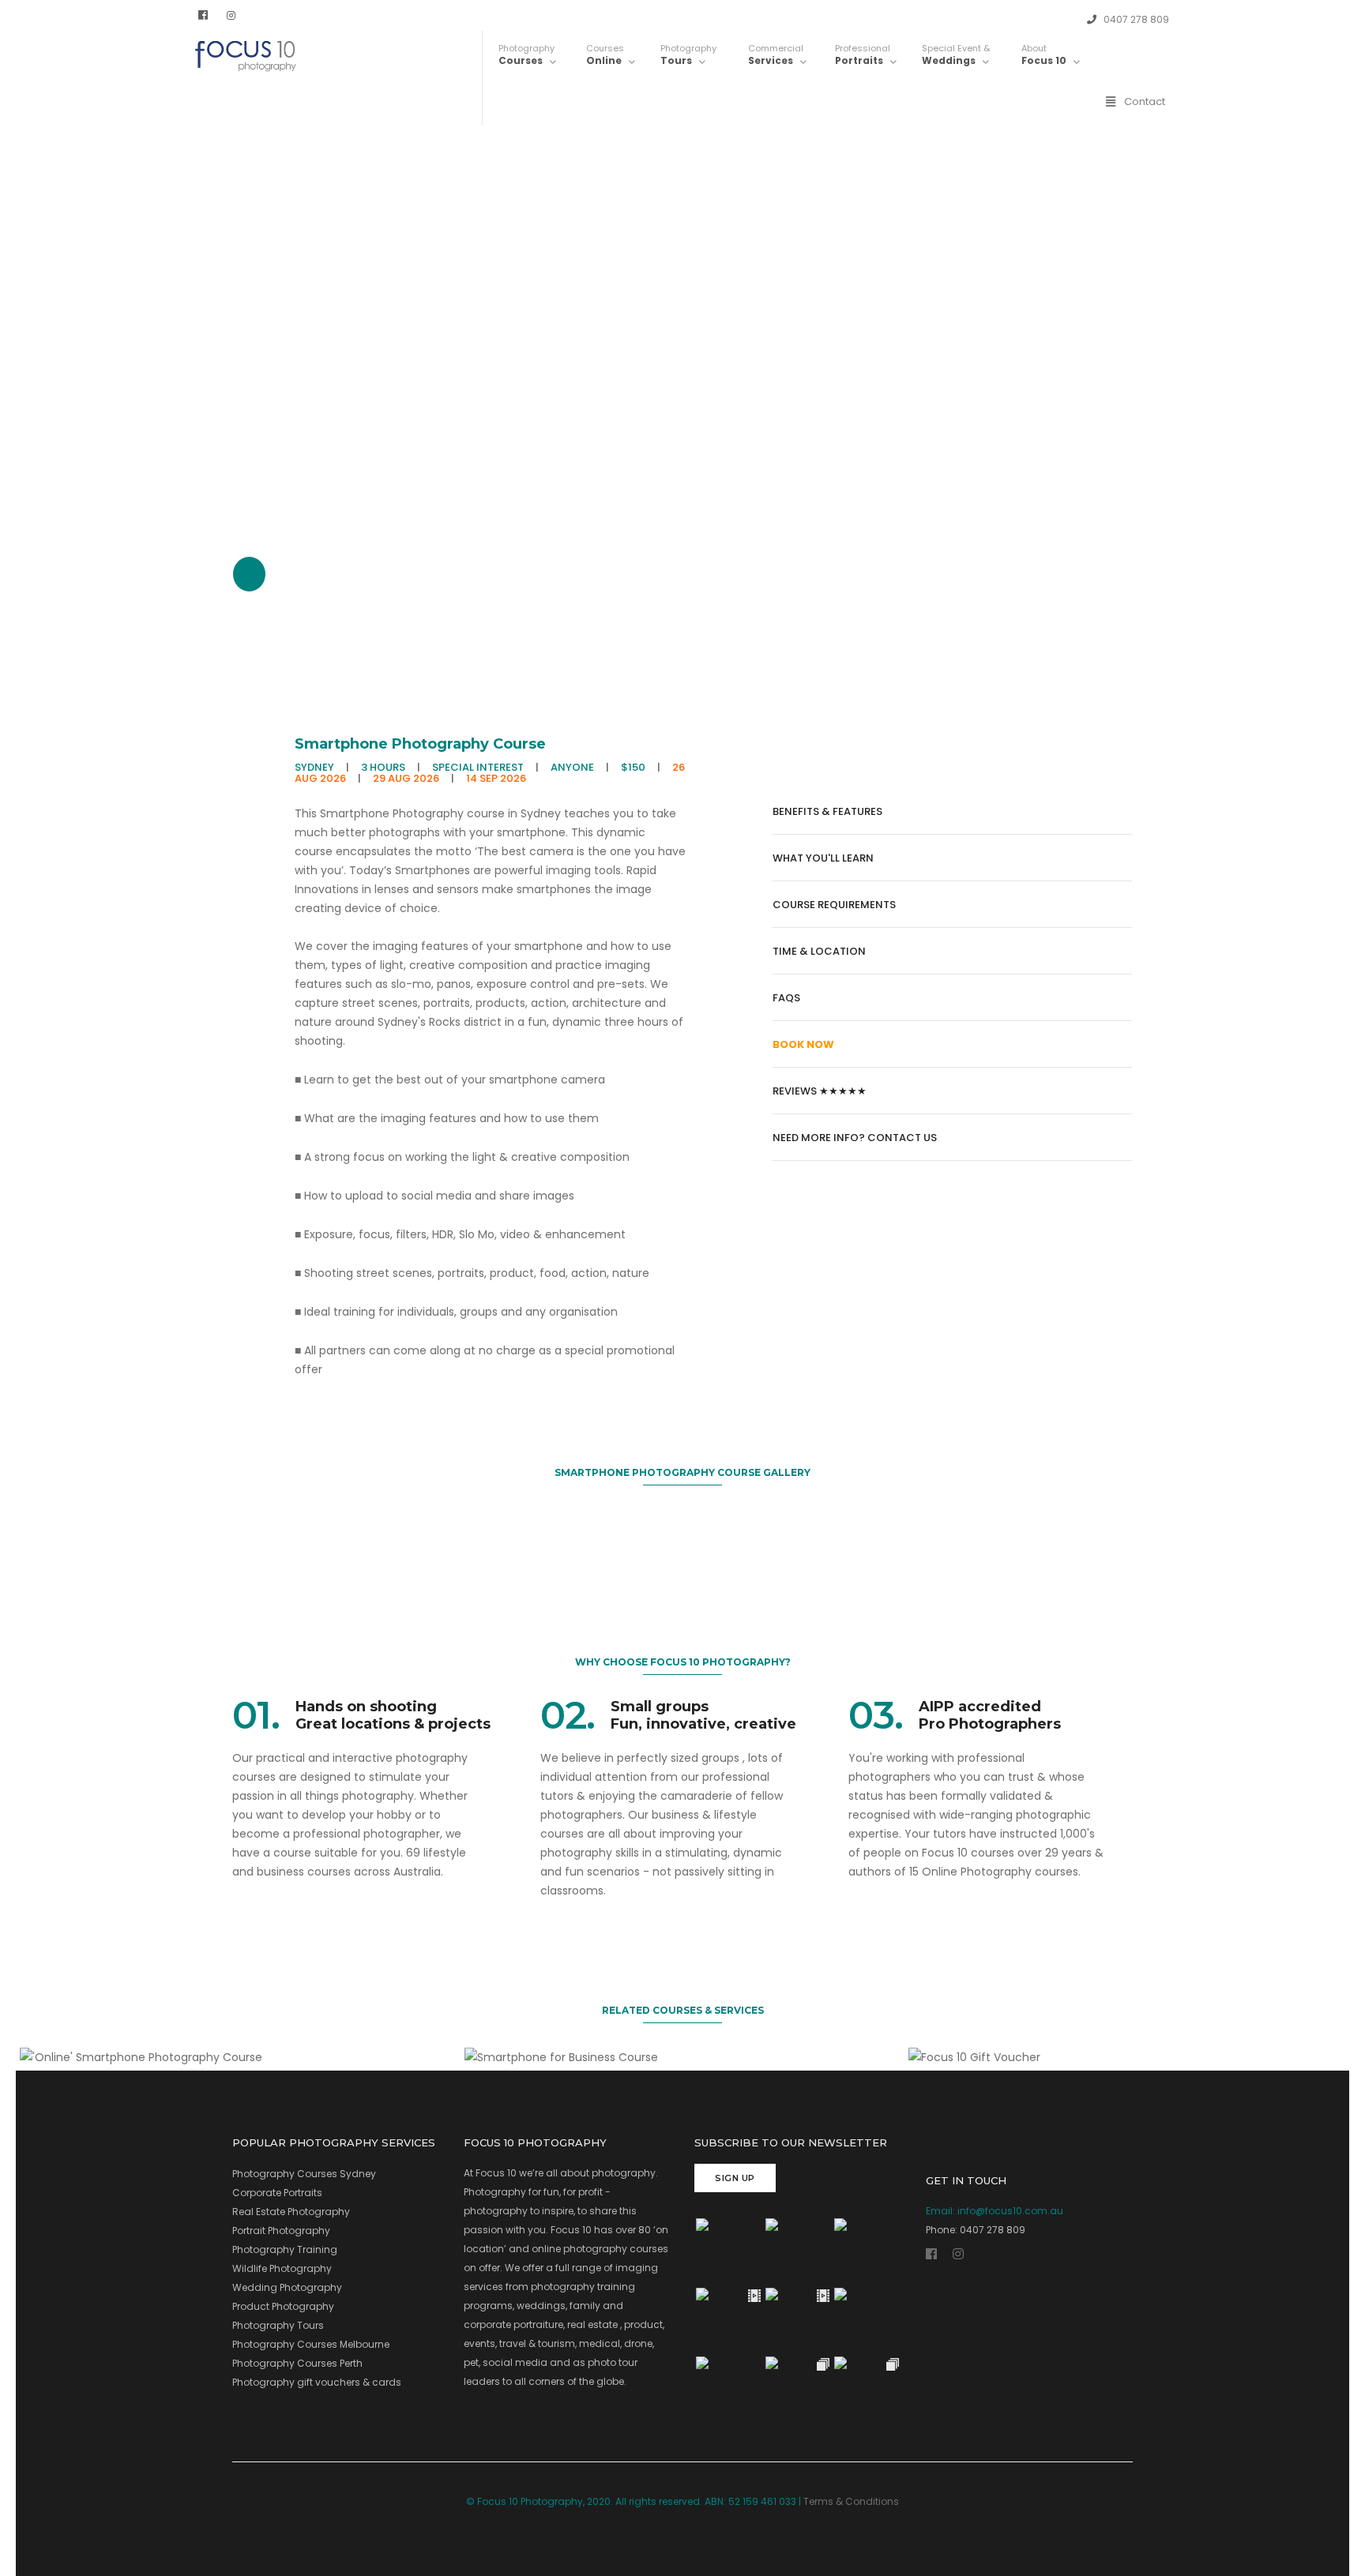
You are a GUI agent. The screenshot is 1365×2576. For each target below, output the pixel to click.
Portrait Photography (281, 2231)
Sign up (735, 2178)
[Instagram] (231, 15)
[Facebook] (203, 15)
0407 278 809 (1135, 19)
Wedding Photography (287, 2287)
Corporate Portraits (277, 2193)
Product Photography (283, 2306)
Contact (1145, 101)
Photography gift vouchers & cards (317, 2382)
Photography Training (285, 2249)
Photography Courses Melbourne (311, 2344)
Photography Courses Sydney (304, 2174)
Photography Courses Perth (297, 2363)
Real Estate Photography (291, 2212)
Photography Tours (278, 2325)
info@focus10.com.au (1010, 2211)
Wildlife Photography (282, 2268)
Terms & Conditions (851, 2501)
